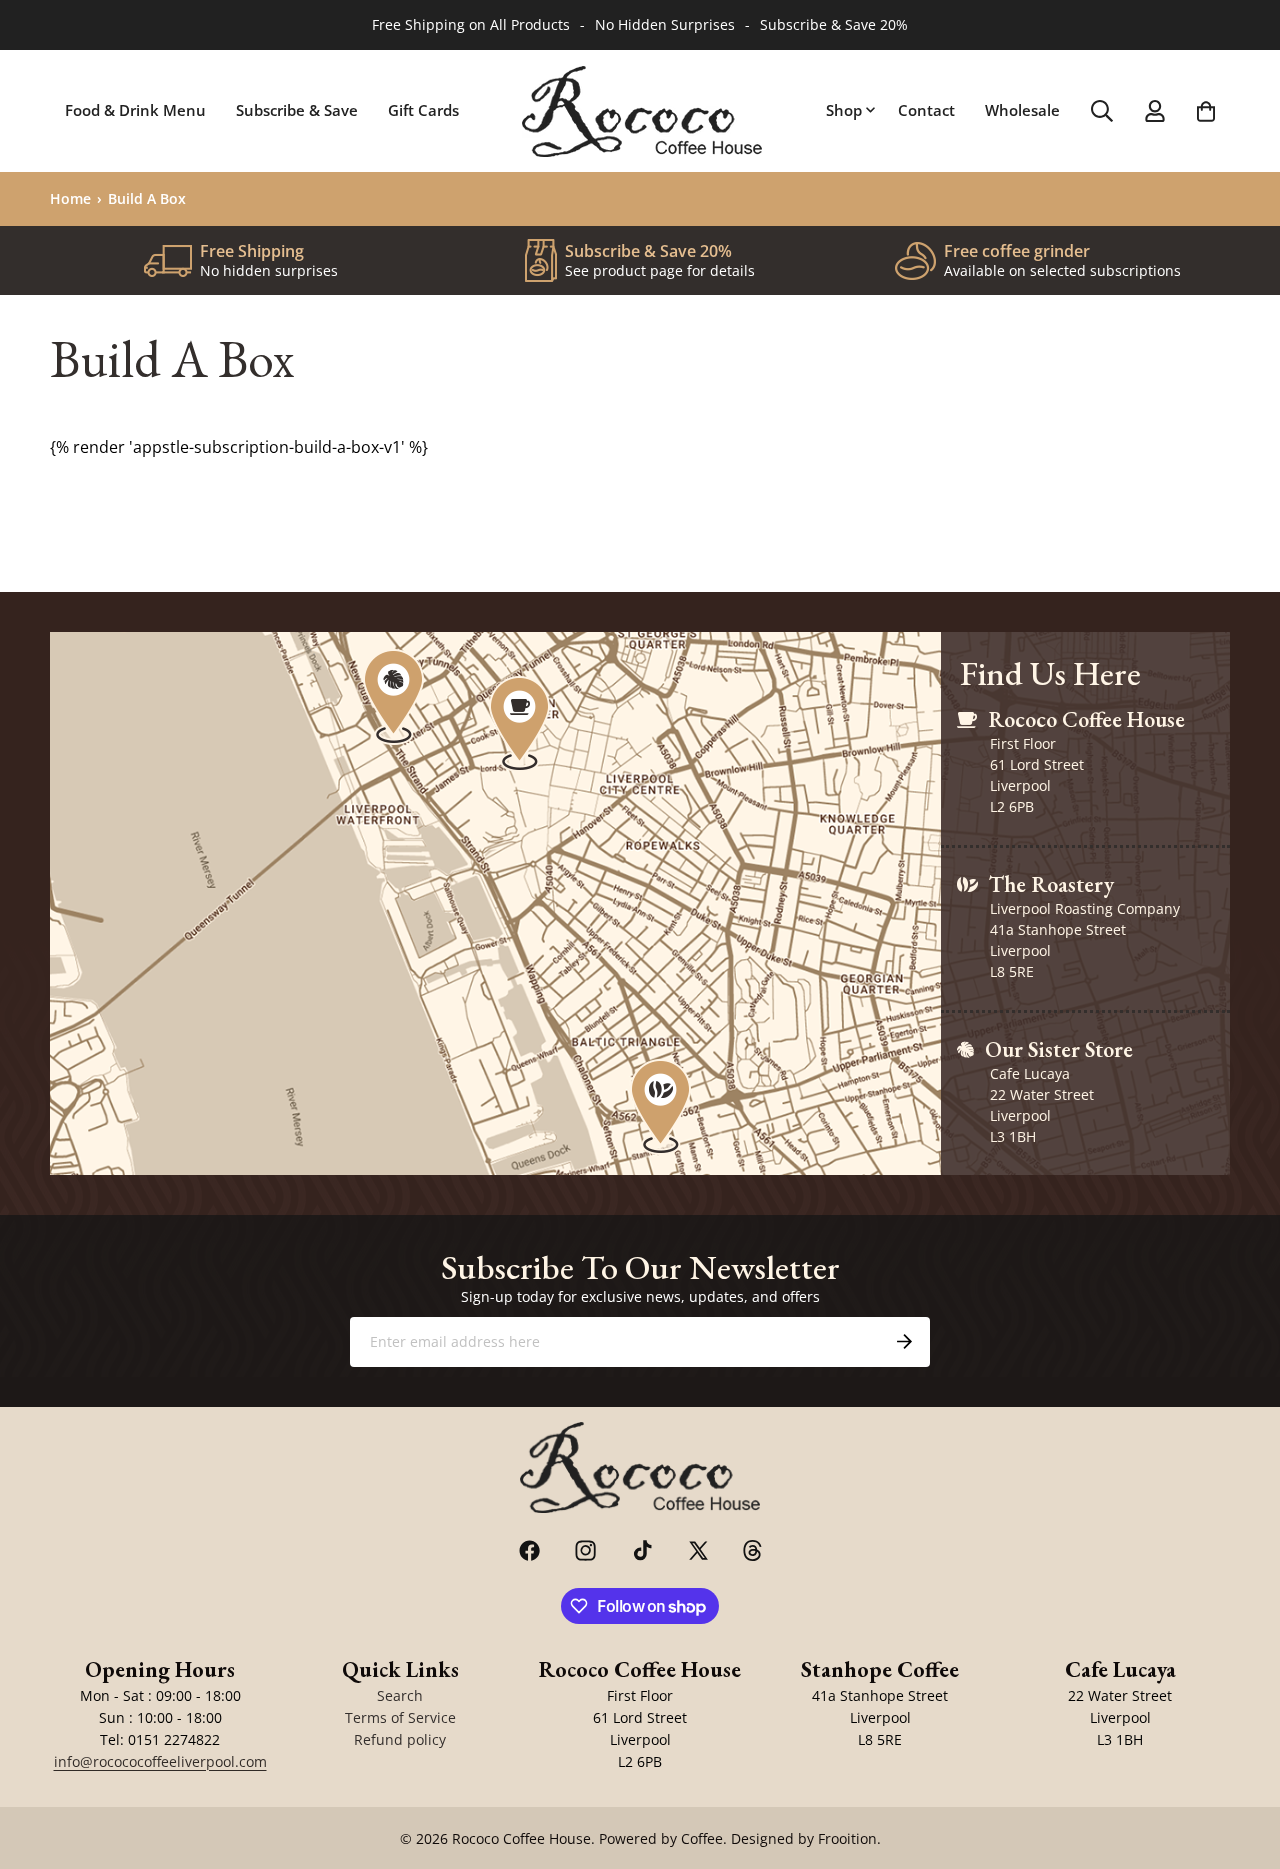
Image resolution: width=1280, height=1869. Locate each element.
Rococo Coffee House (521, 1838)
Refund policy (400, 1739)
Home (70, 199)
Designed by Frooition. (806, 1838)
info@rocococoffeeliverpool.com (160, 1761)
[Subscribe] (904, 1342)
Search (400, 1695)
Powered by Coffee (661, 1838)
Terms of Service (400, 1717)
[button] (847, 111)
